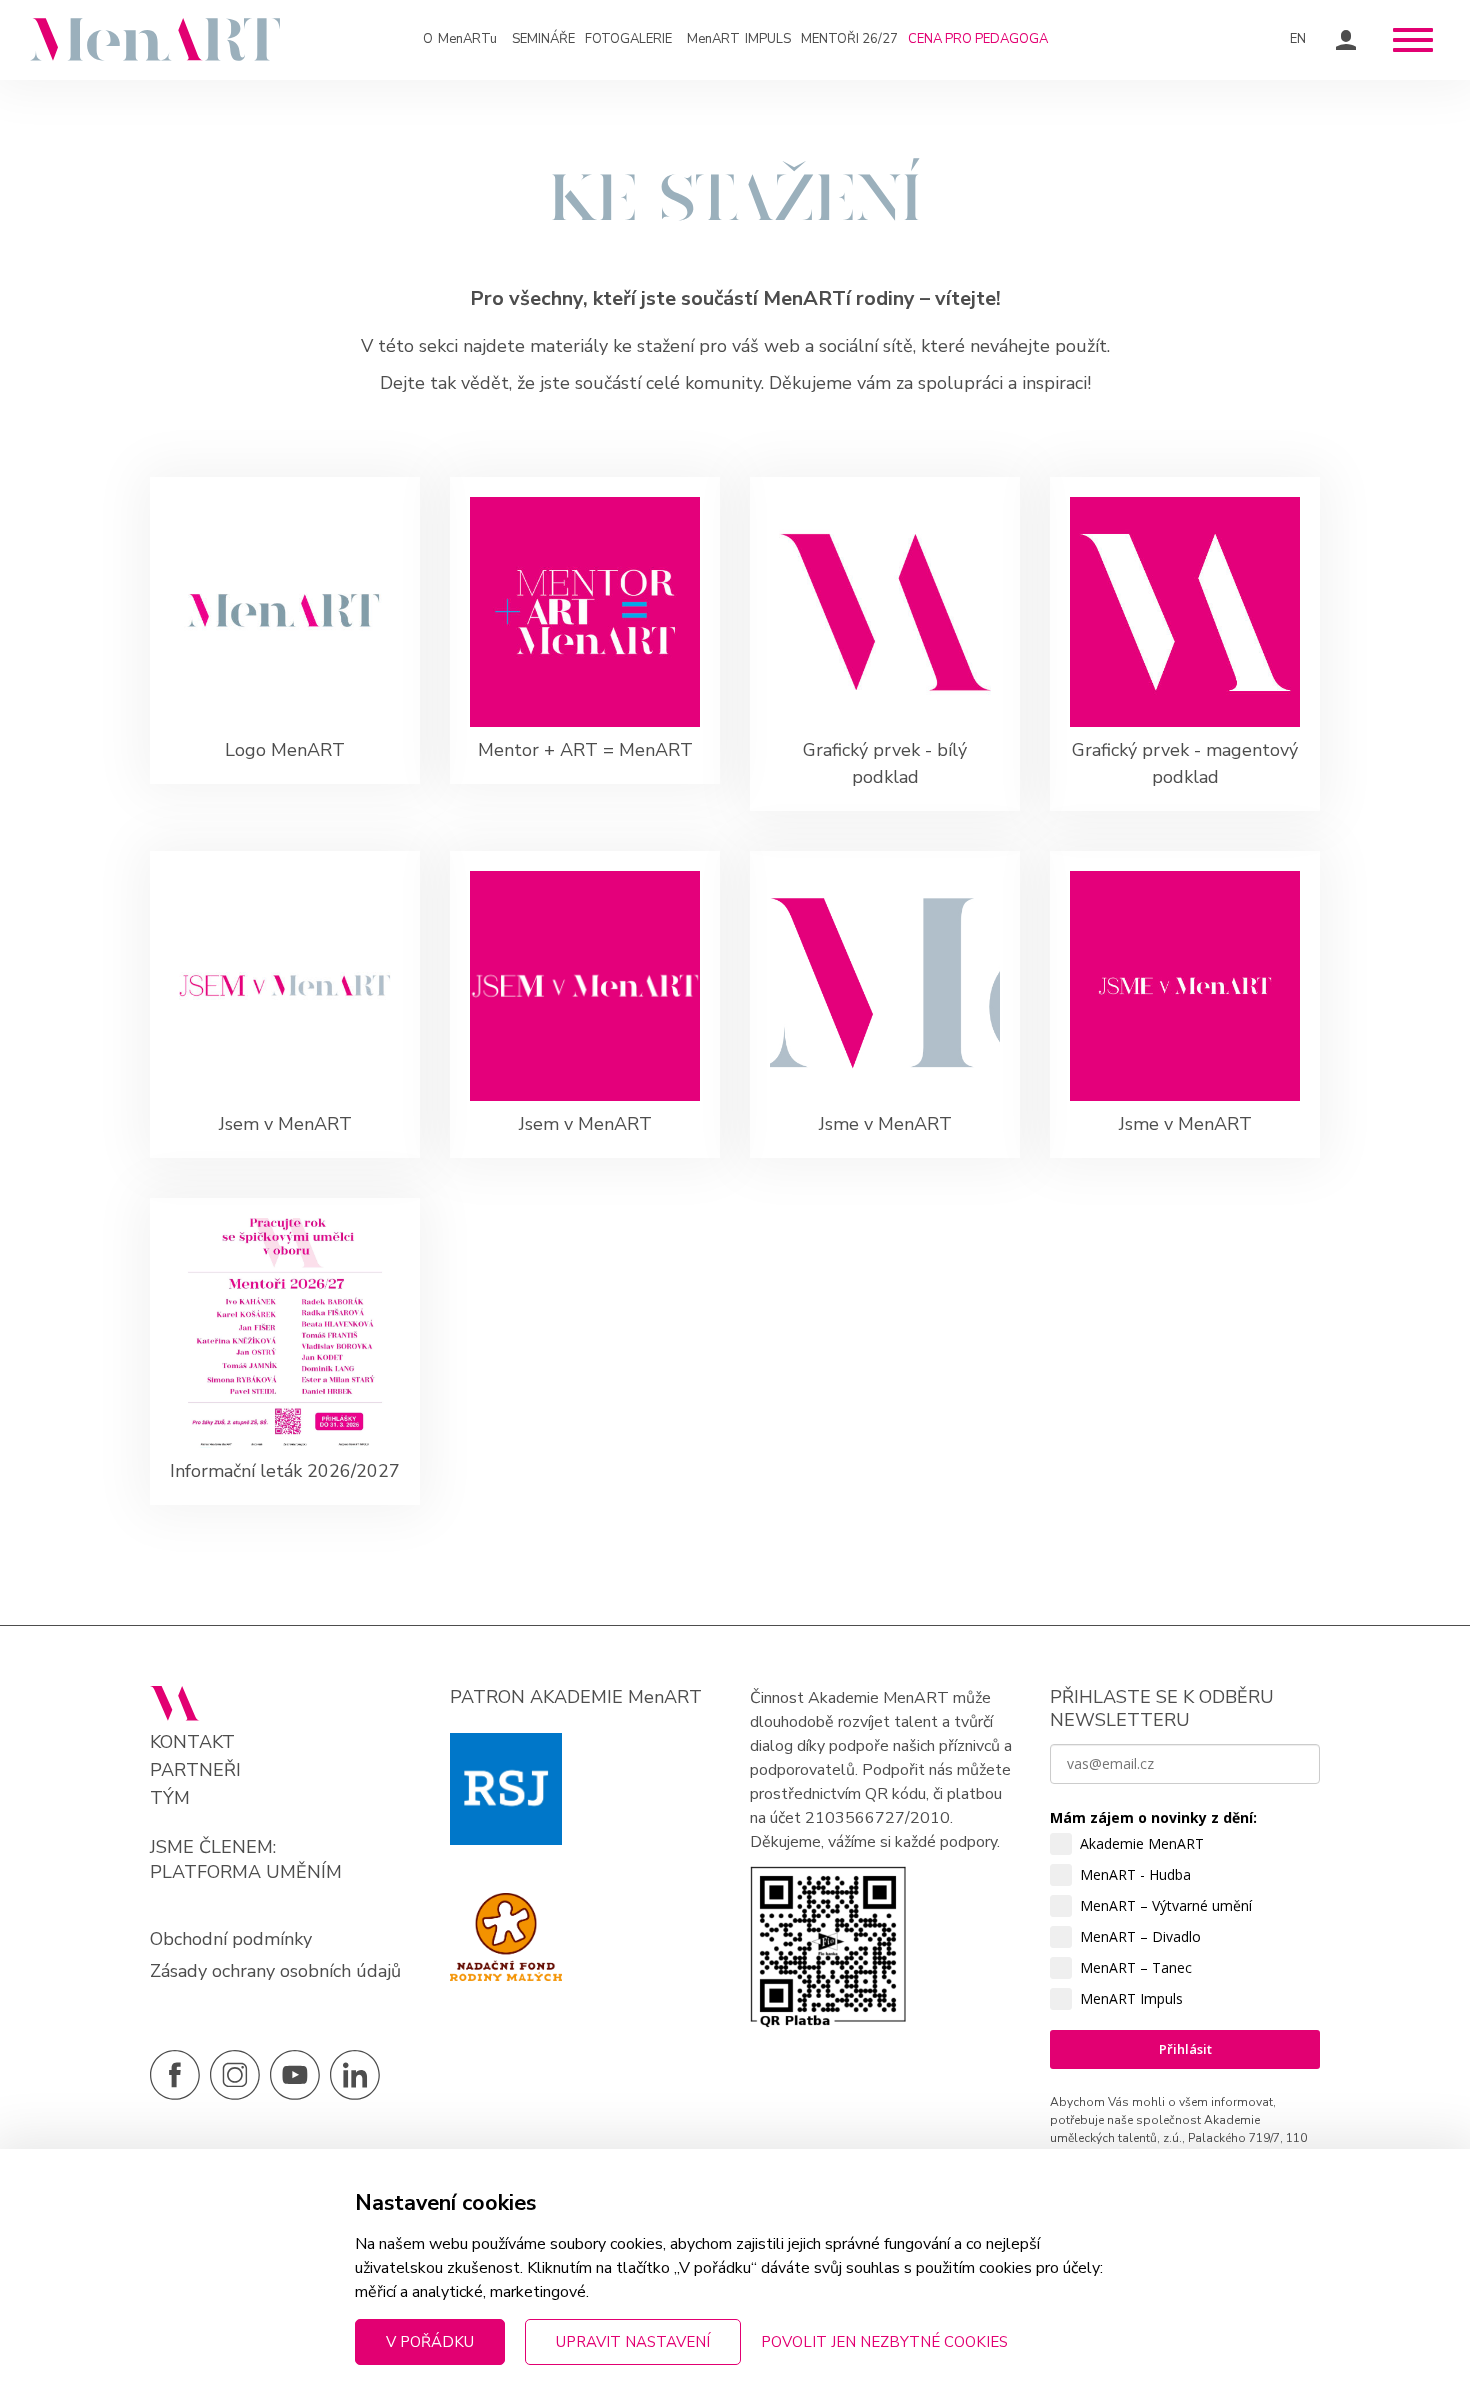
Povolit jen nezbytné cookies (884, 2342)
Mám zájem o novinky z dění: (1153, 1817)
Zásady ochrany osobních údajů (275, 1971)
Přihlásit (1185, 2049)
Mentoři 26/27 (849, 39)
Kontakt (192, 1742)
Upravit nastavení (633, 2342)
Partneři (195, 1770)
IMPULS (739, 39)
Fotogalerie (628, 39)
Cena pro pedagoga (978, 39)
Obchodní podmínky (231, 1939)
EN (1298, 39)
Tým (170, 1798)
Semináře (543, 39)
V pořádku (430, 2342)
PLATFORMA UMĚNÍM (246, 1872)
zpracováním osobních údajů (1148, 2220)
